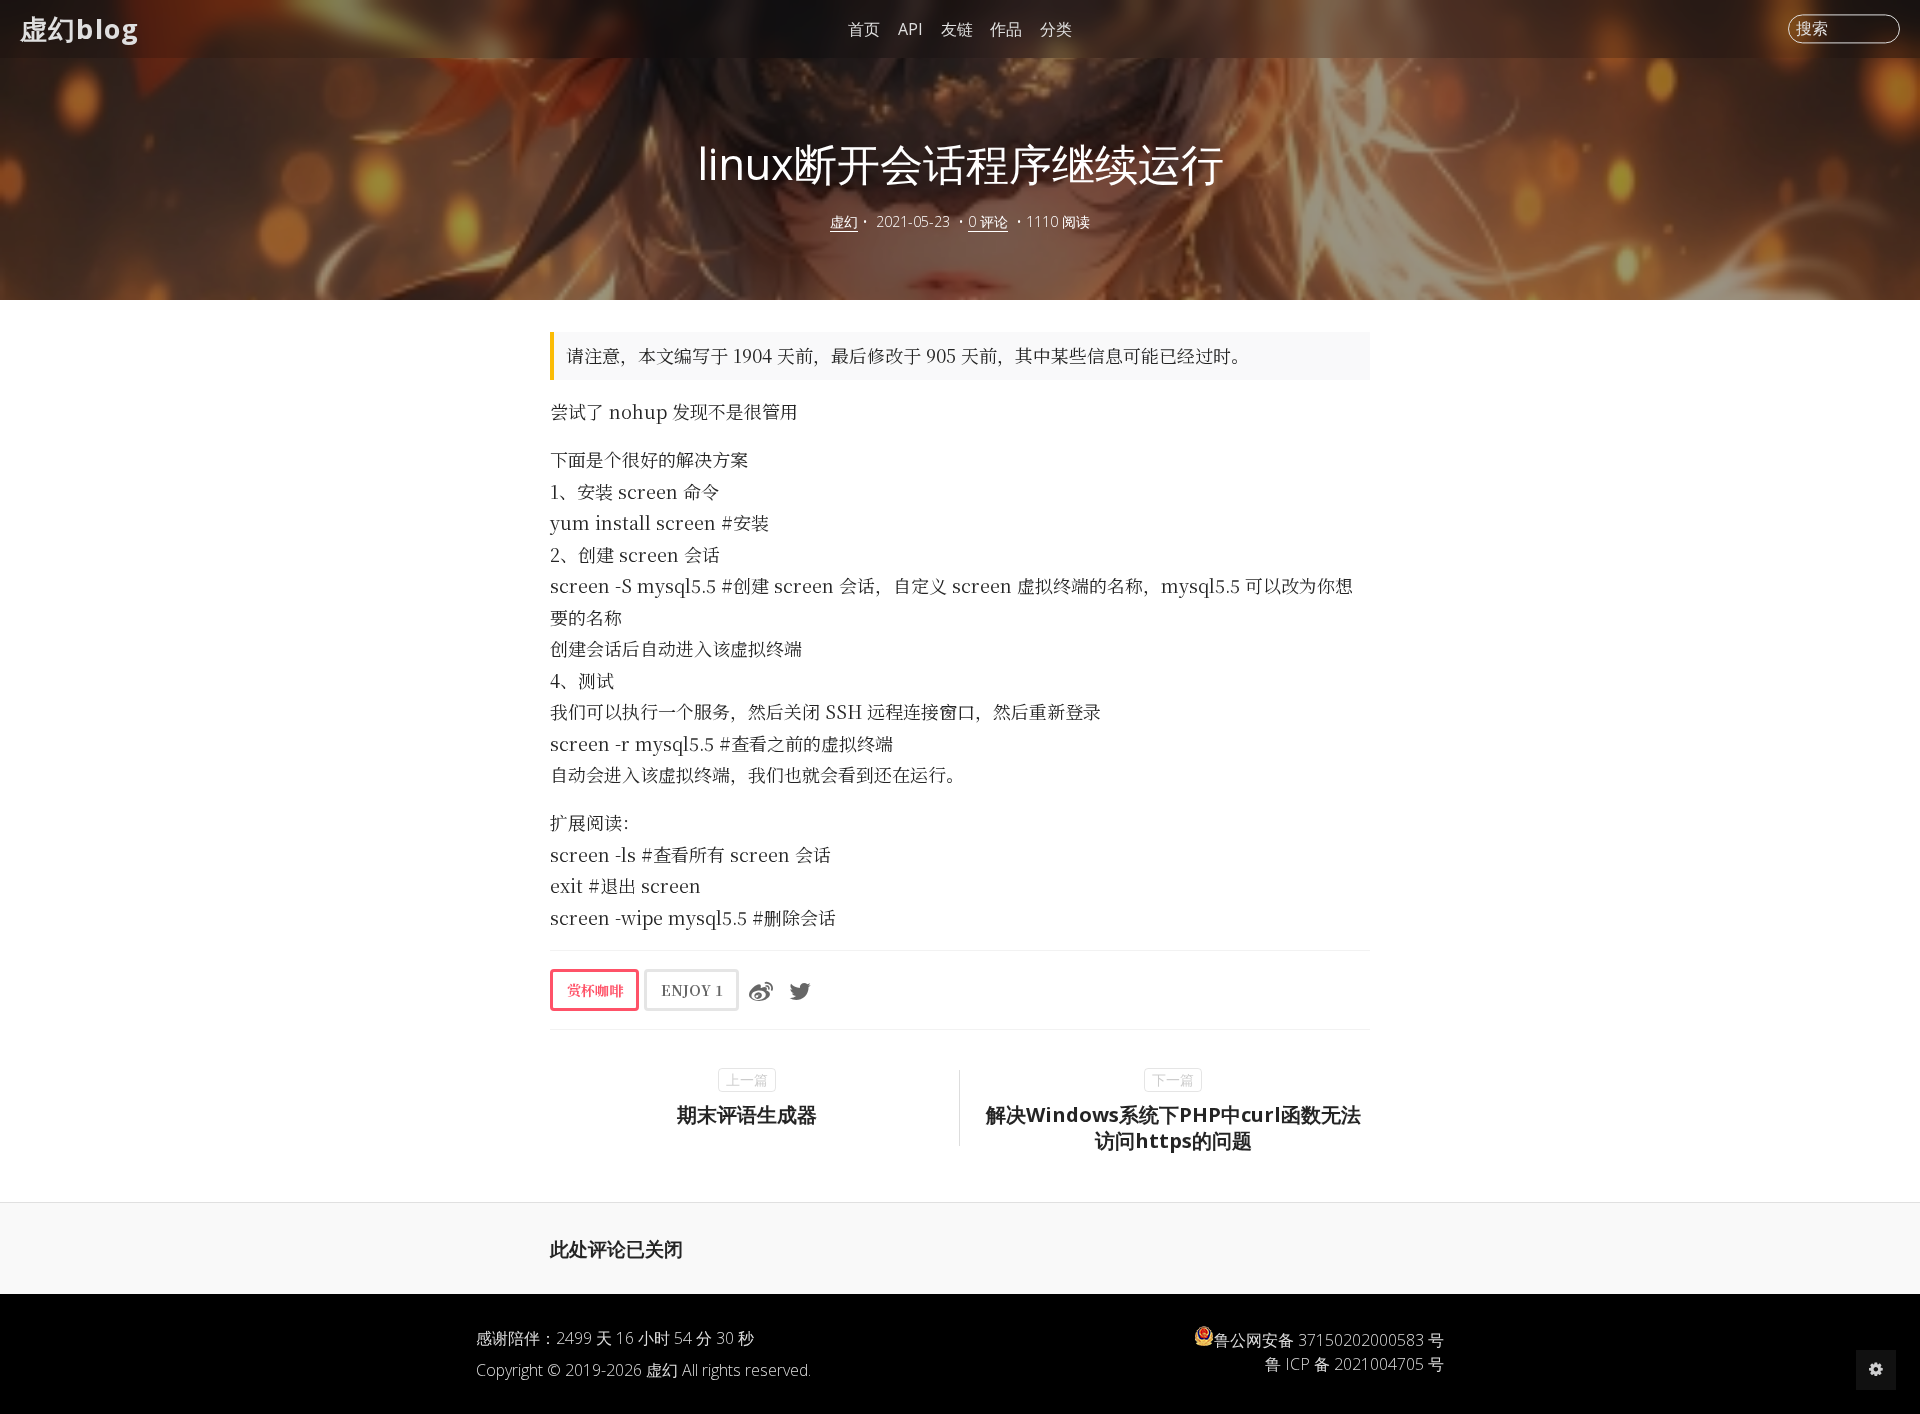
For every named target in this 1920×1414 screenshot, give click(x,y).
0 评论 (988, 221)
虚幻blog (79, 28)
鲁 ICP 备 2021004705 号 (1354, 1364)
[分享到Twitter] (800, 990)
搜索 (1812, 29)
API (910, 29)
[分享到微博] (761, 990)
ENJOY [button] (692, 990)
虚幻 (844, 221)
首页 (864, 29)
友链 (957, 29)
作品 (1006, 29)
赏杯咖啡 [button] (595, 990)
